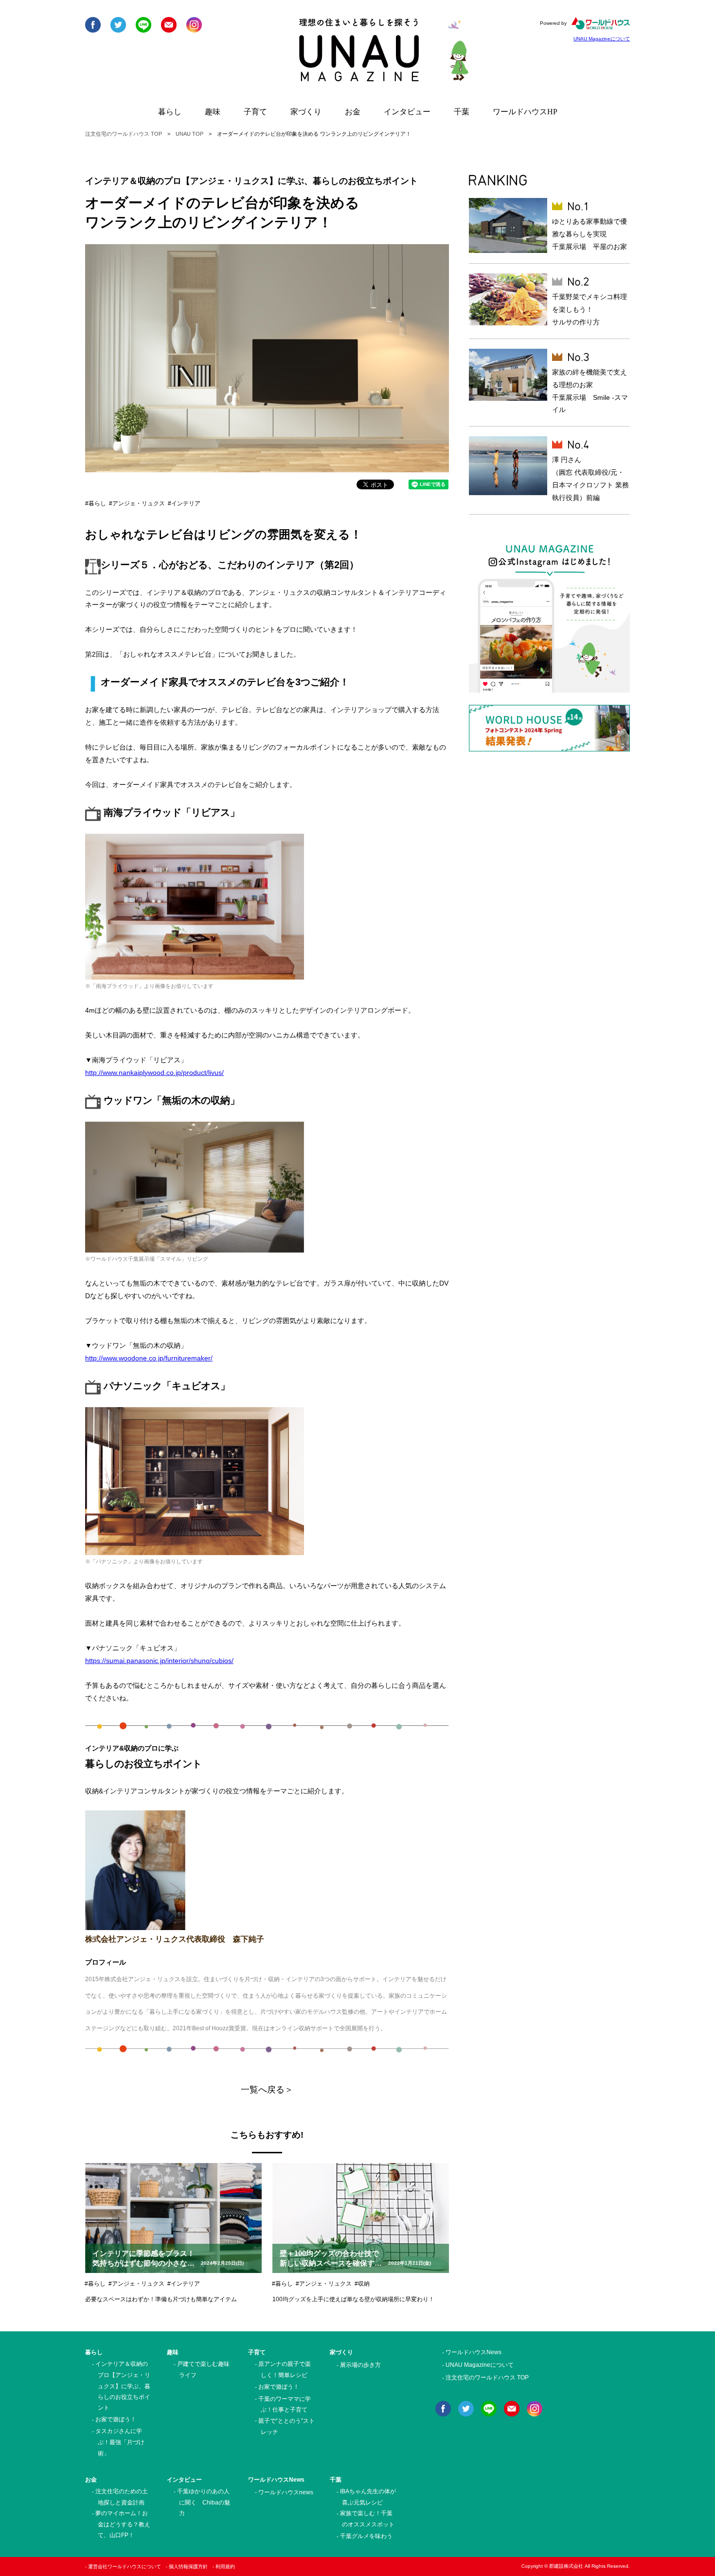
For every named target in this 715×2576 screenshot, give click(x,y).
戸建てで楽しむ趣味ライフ (203, 2370)
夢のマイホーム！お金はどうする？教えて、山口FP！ (123, 2524)
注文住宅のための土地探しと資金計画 (122, 2497)
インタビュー (407, 112)
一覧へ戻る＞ (267, 2090)
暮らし (170, 112)
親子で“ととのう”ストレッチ (286, 2426)
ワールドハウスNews (276, 2480)
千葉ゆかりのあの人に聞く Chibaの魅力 (204, 2502)
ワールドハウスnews (286, 2492)
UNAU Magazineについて (602, 39)
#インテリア (184, 503)
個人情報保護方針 (188, 2567)
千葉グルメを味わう (366, 2536)
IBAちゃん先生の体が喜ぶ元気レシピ (368, 2497)
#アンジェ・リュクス (137, 503)
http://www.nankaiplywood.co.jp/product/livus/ (154, 1073)
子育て (255, 112)
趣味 (213, 112)
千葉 (462, 112)
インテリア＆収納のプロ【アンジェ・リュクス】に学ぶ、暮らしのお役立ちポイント (123, 2386)
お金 (353, 112)
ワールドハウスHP (525, 112)
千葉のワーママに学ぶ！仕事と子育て (285, 2405)
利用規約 (225, 2567)
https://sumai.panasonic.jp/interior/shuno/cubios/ (159, 1661)
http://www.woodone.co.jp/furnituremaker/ (149, 1358)
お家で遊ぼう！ (116, 2419)
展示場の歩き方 (360, 2365)
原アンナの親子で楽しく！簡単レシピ (285, 2370)
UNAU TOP (189, 134)
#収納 (362, 2284)
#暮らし (96, 503)
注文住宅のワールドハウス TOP (124, 134)
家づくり (306, 112)
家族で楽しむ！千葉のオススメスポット (367, 2519)
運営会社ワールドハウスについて (125, 2567)
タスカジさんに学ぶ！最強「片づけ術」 (120, 2442)
